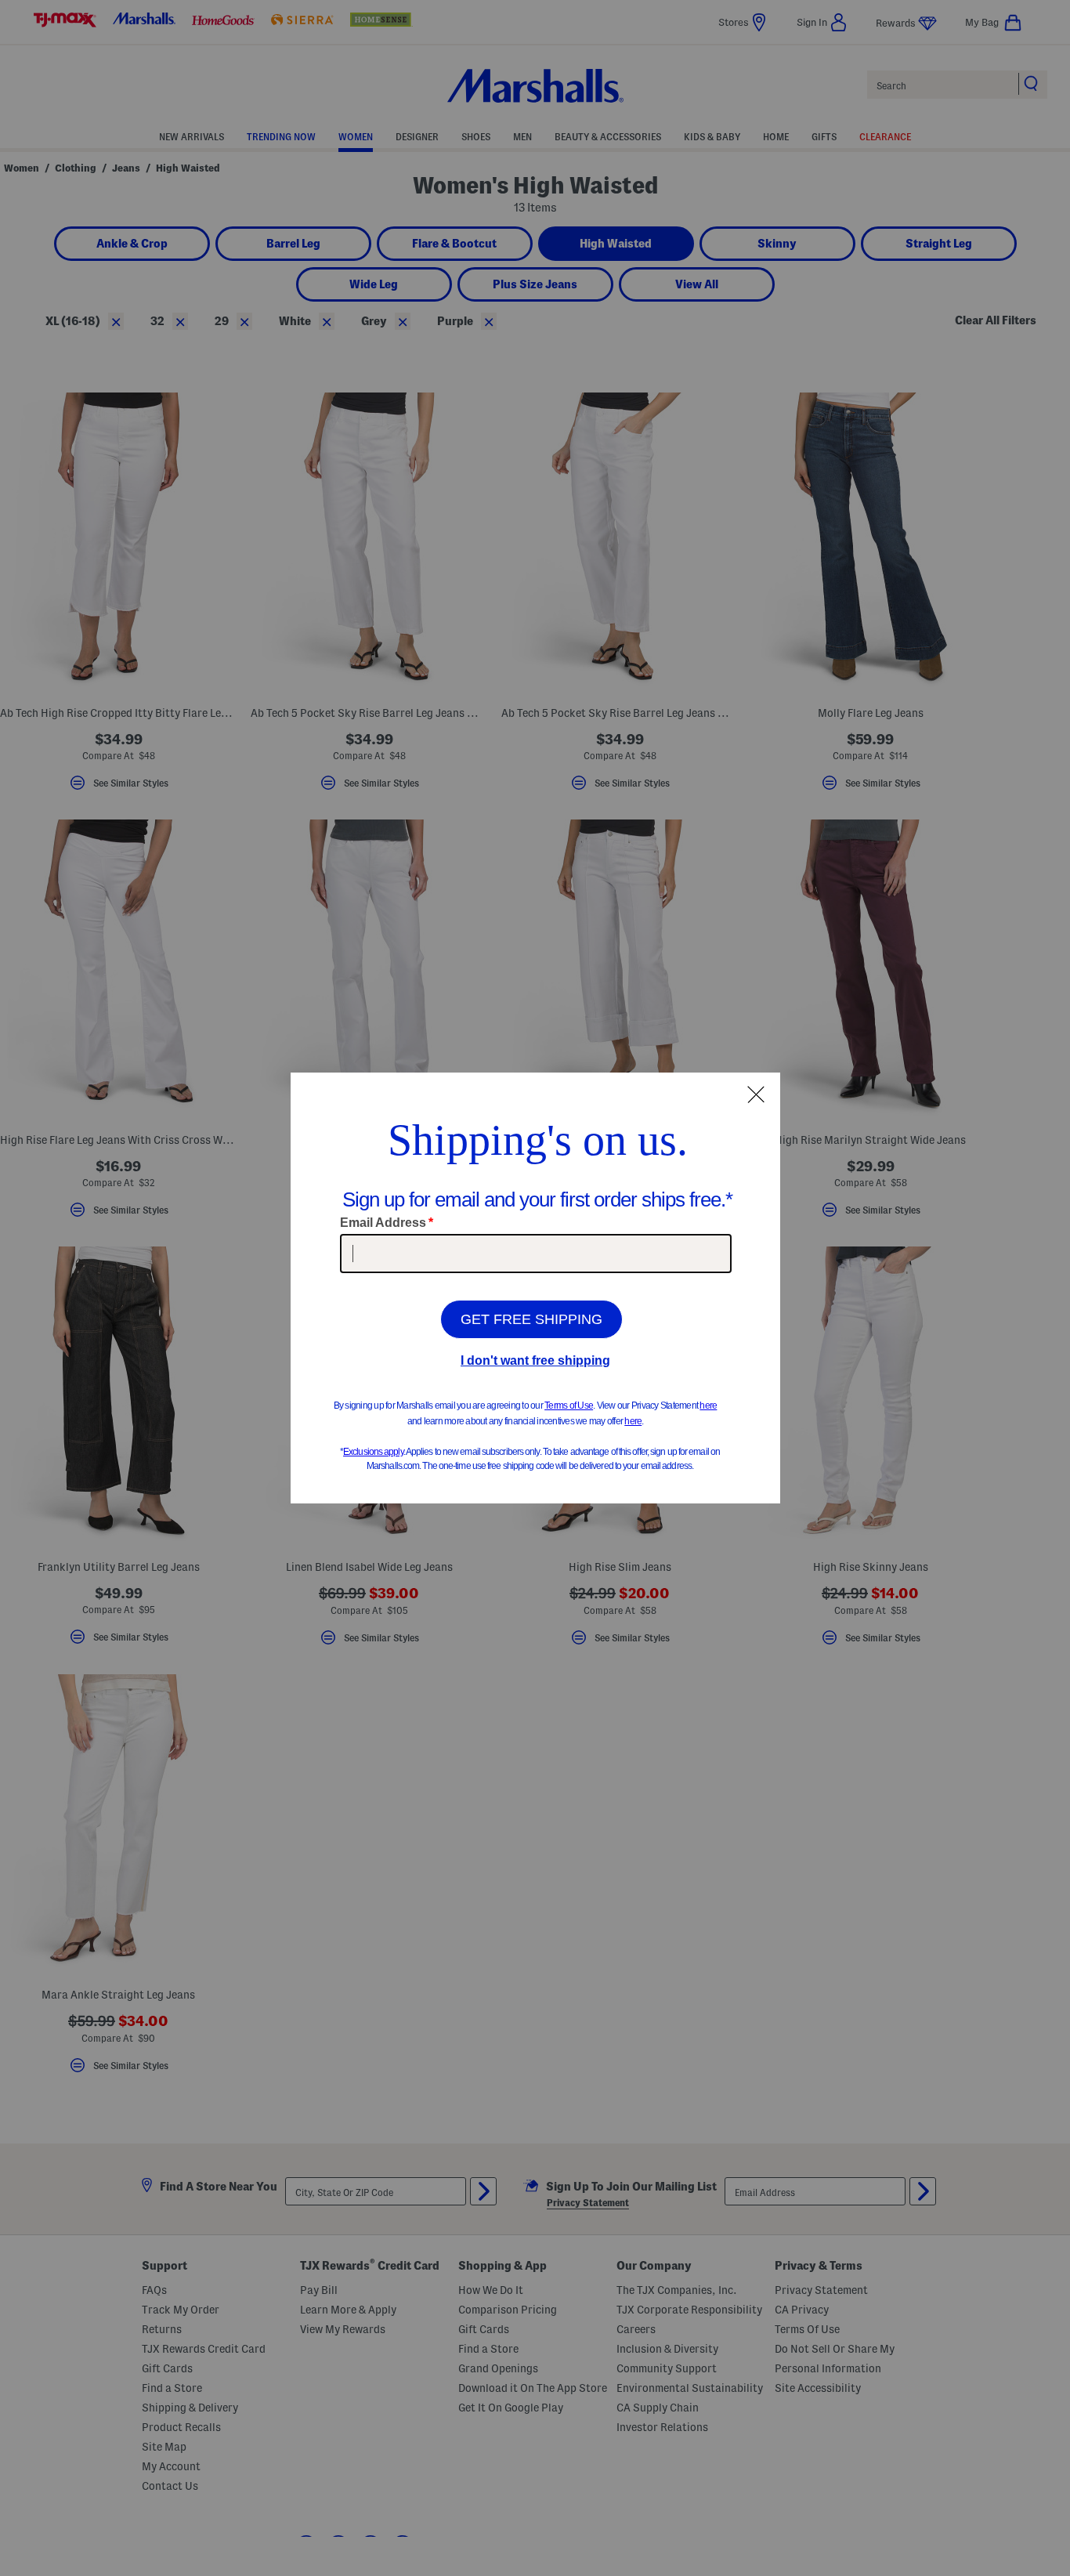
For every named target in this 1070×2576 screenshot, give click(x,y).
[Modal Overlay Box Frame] (535, 1288)
